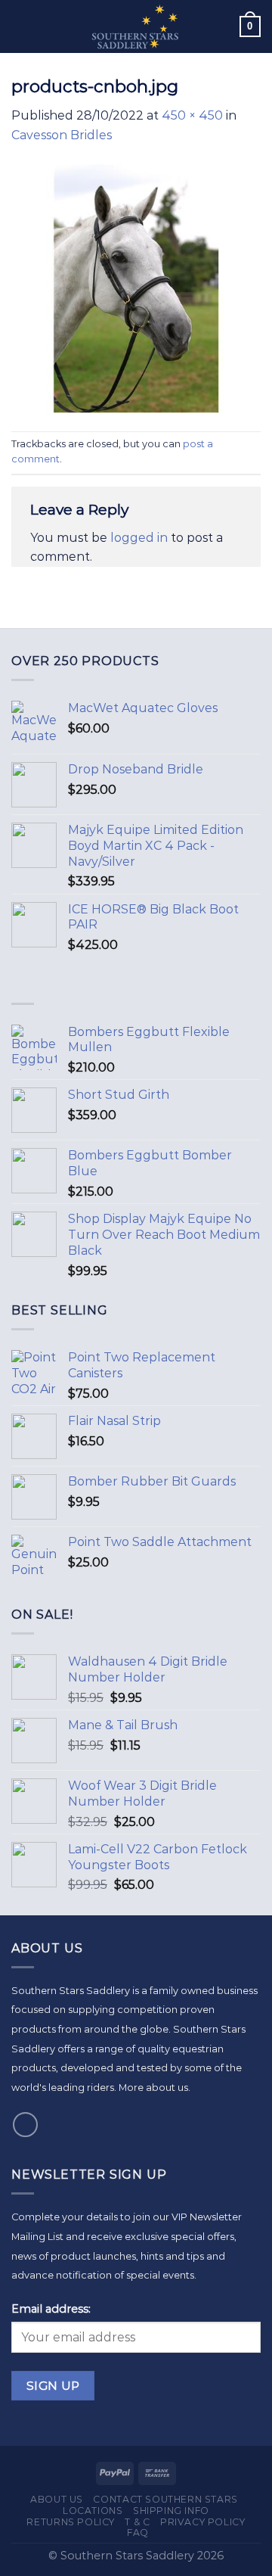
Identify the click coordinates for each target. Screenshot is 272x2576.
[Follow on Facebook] (25, 2125)
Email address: (51, 2309)
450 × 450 (192, 115)
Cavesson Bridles (62, 135)
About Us (57, 2499)
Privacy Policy (203, 2522)
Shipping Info (171, 2511)
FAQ (138, 2532)
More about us (153, 2088)
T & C (137, 2522)
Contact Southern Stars (165, 2499)
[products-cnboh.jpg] (136, 287)
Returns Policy (71, 2522)
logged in (139, 538)
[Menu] (20, 26)
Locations (93, 2511)
